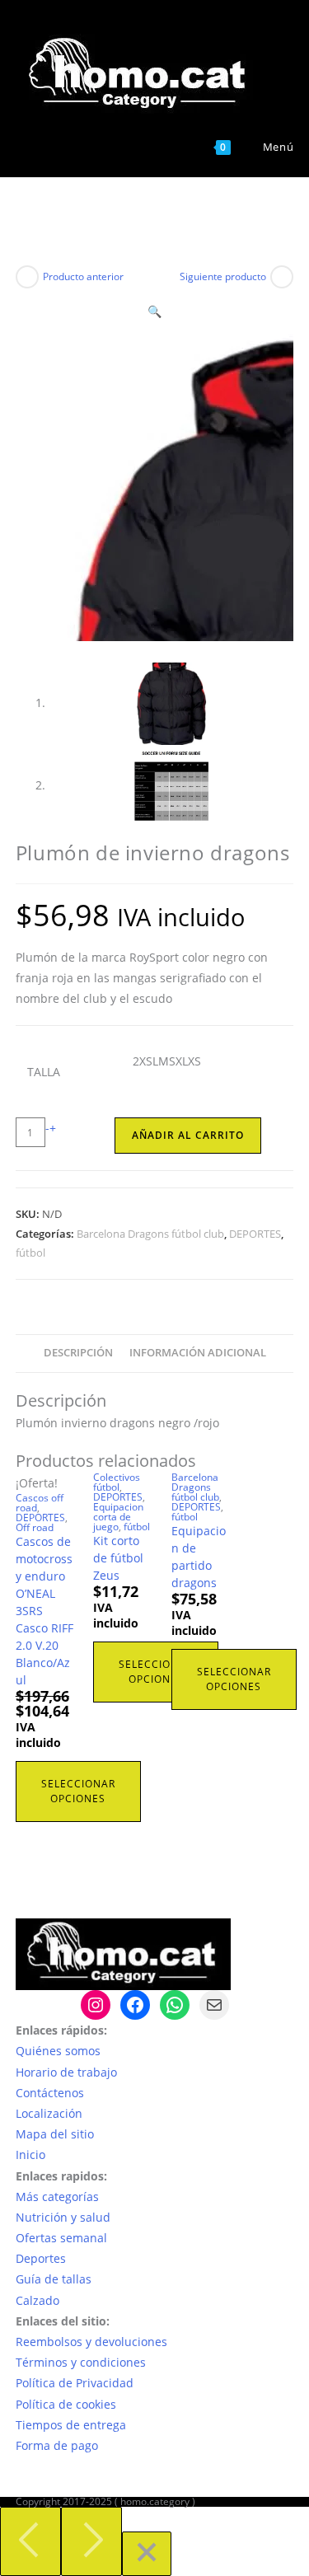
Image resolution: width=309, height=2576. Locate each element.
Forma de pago (57, 2445)
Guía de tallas (54, 2279)
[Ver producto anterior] (27, 277)
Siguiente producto (223, 276)
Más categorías (57, 2197)
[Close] (147, 2554)
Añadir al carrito (188, 1135)
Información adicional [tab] (198, 1353)
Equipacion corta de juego (118, 1517)
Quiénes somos (58, 2051)
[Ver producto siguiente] (282, 277)
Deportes (41, 2258)
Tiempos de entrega (71, 2425)
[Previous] (30, 2541)
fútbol (30, 1253)
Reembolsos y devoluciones (91, 2342)
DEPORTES (255, 1234)
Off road (35, 1527)
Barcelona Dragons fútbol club (150, 1234)
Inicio (30, 2154)
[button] (154, 311)
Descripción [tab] (78, 1353)
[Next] (91, 2541)
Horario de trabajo (66, 2072)
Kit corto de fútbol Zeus (118, 1558)
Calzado (37, 2300)
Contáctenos (50, 2093)
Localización (49, 2113)
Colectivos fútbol (117, 1482)
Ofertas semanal (61, 2238)
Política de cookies (66, 2404)
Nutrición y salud (63, 2217)
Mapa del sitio (55, 2134)
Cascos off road (40, 1503)
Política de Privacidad (75, 2383)
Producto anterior (83, 276)
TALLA (44, 1072)
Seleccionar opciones (78, 1791)
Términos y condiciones (81, 2362)
